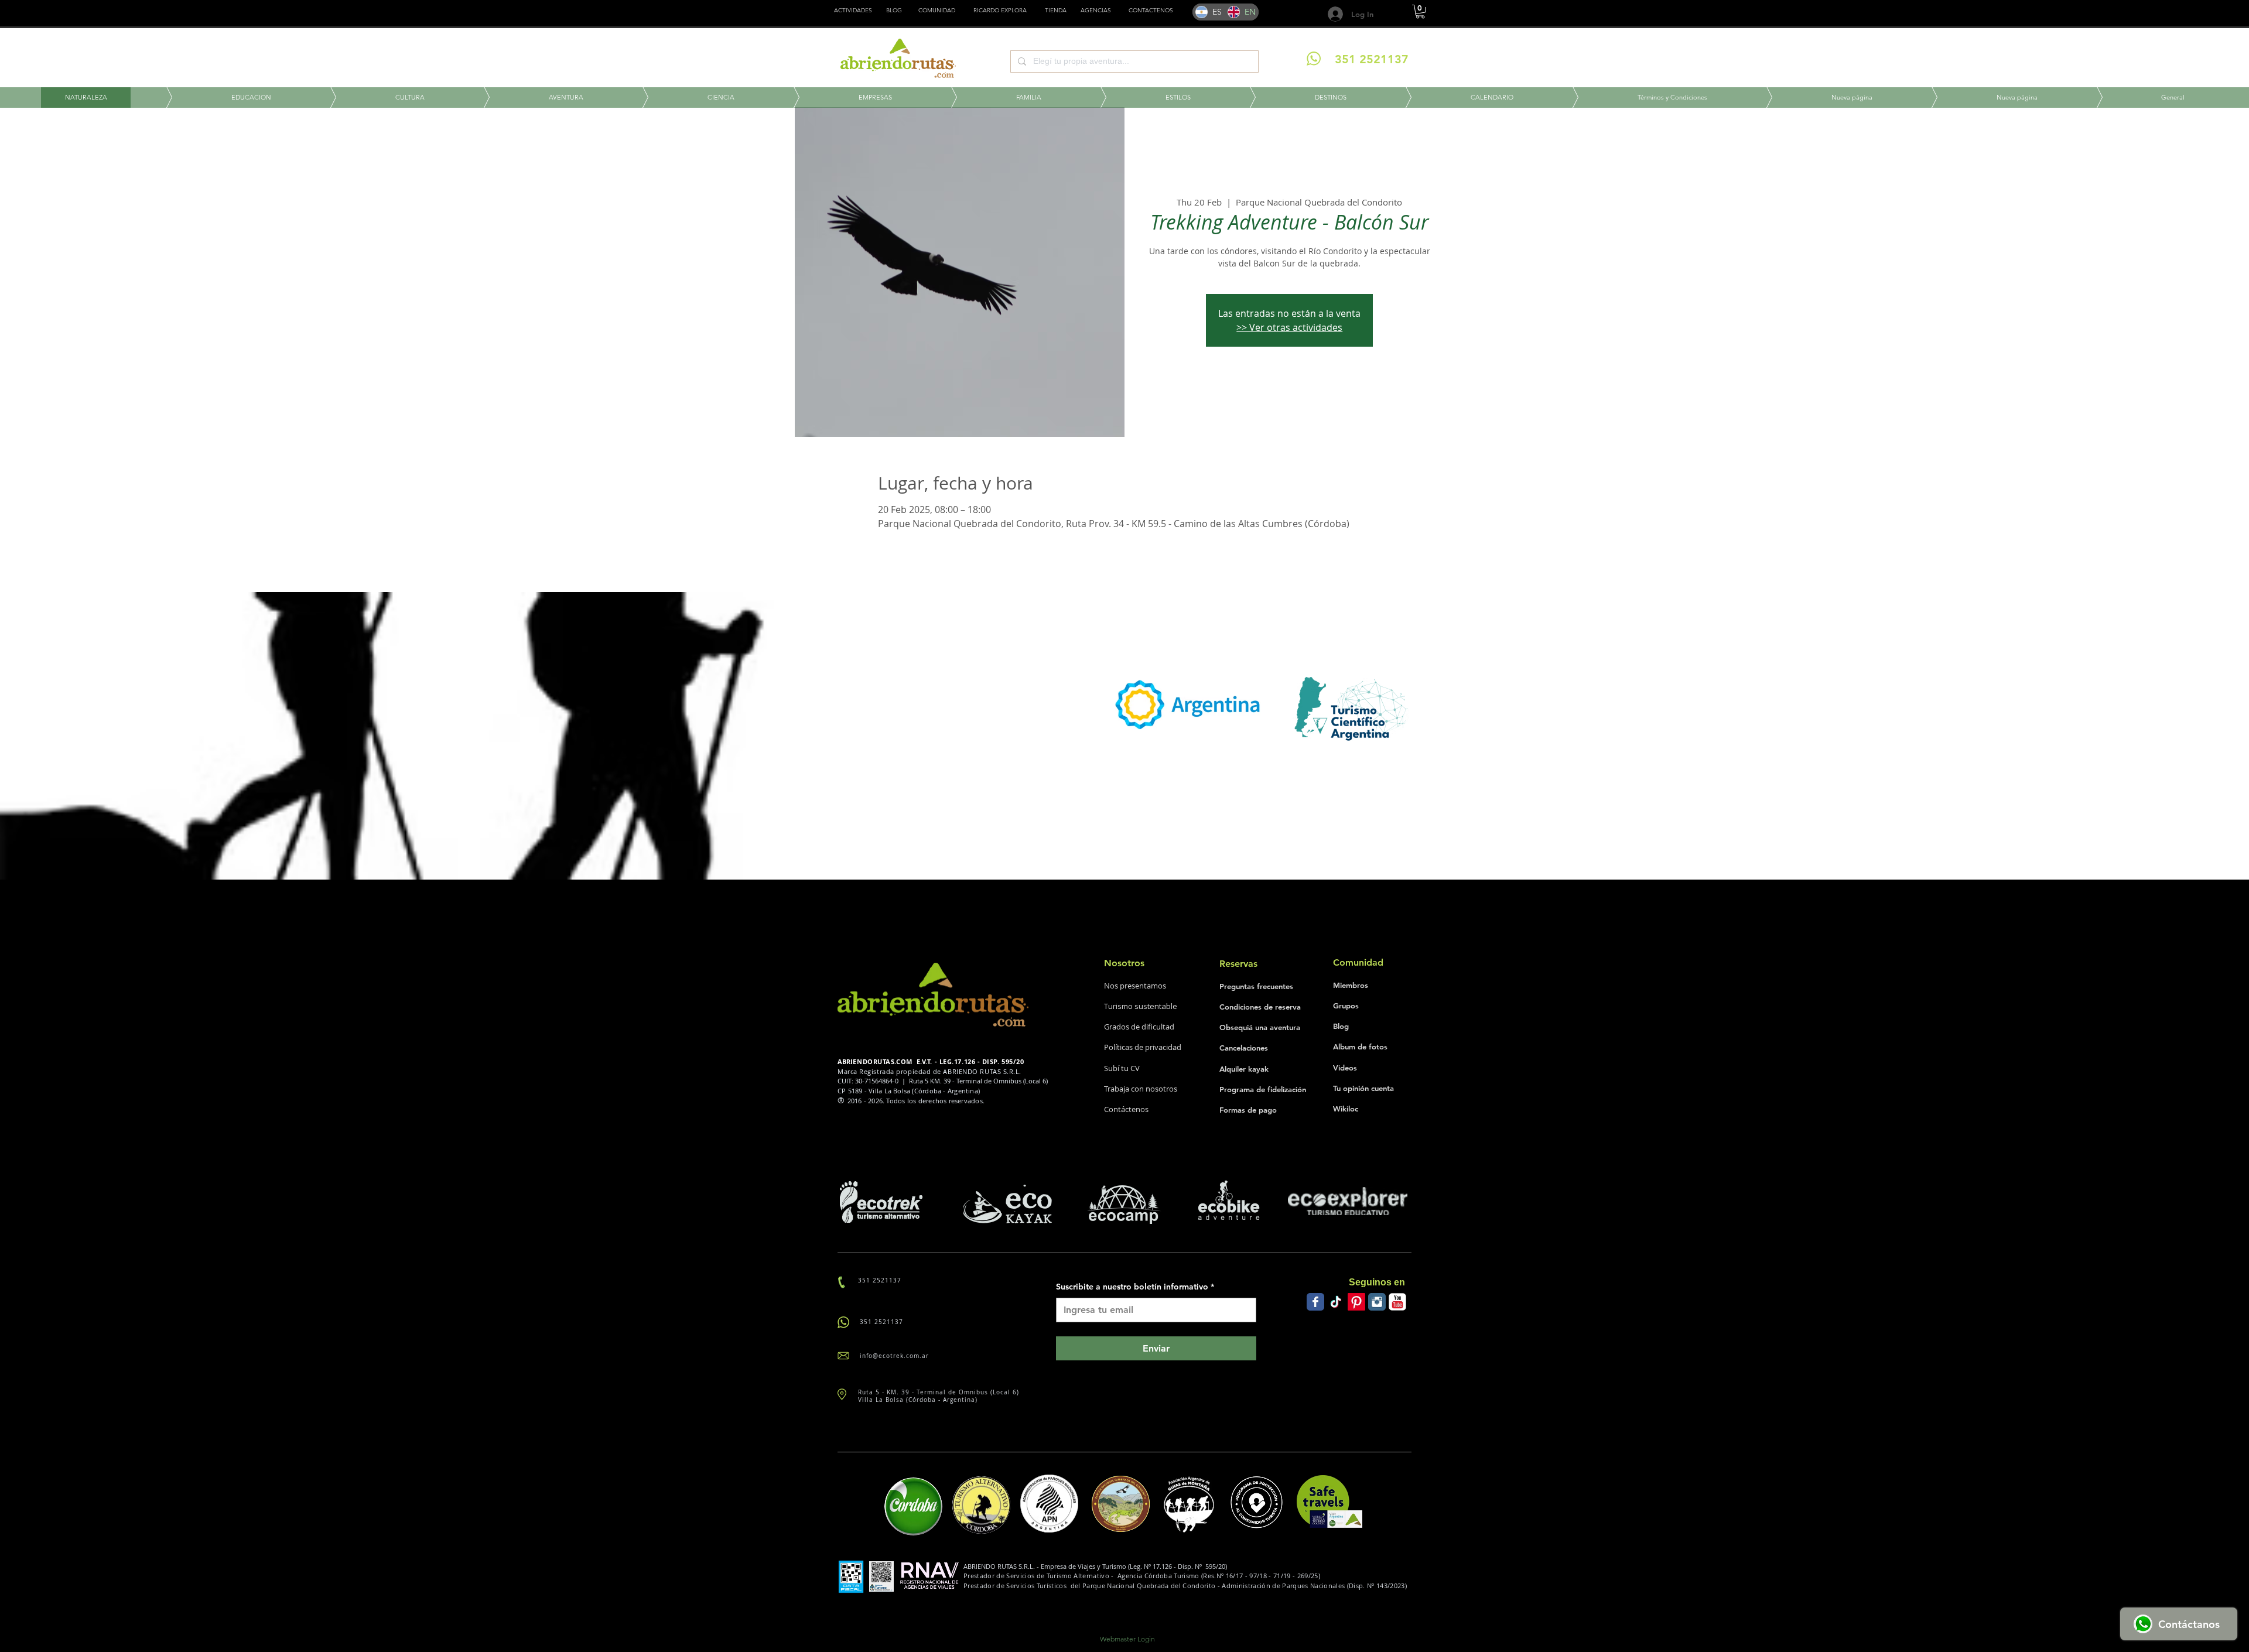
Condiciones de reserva (1260, 1007)
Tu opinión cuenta (1363, 1088)
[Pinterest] (1356, 1302)
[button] (1056, 11)
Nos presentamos (1135, 986)
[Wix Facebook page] (1315, 1302)
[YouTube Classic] (1397, 1302)
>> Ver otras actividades (1289, 327)
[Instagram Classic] (1377, 1302)
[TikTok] (1336, 1302)
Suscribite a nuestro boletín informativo (1135, 1287)
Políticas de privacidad (1143, 1047)
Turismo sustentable (1141, 1006)
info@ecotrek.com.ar (894, 1356)
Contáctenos (1126, 1109)
